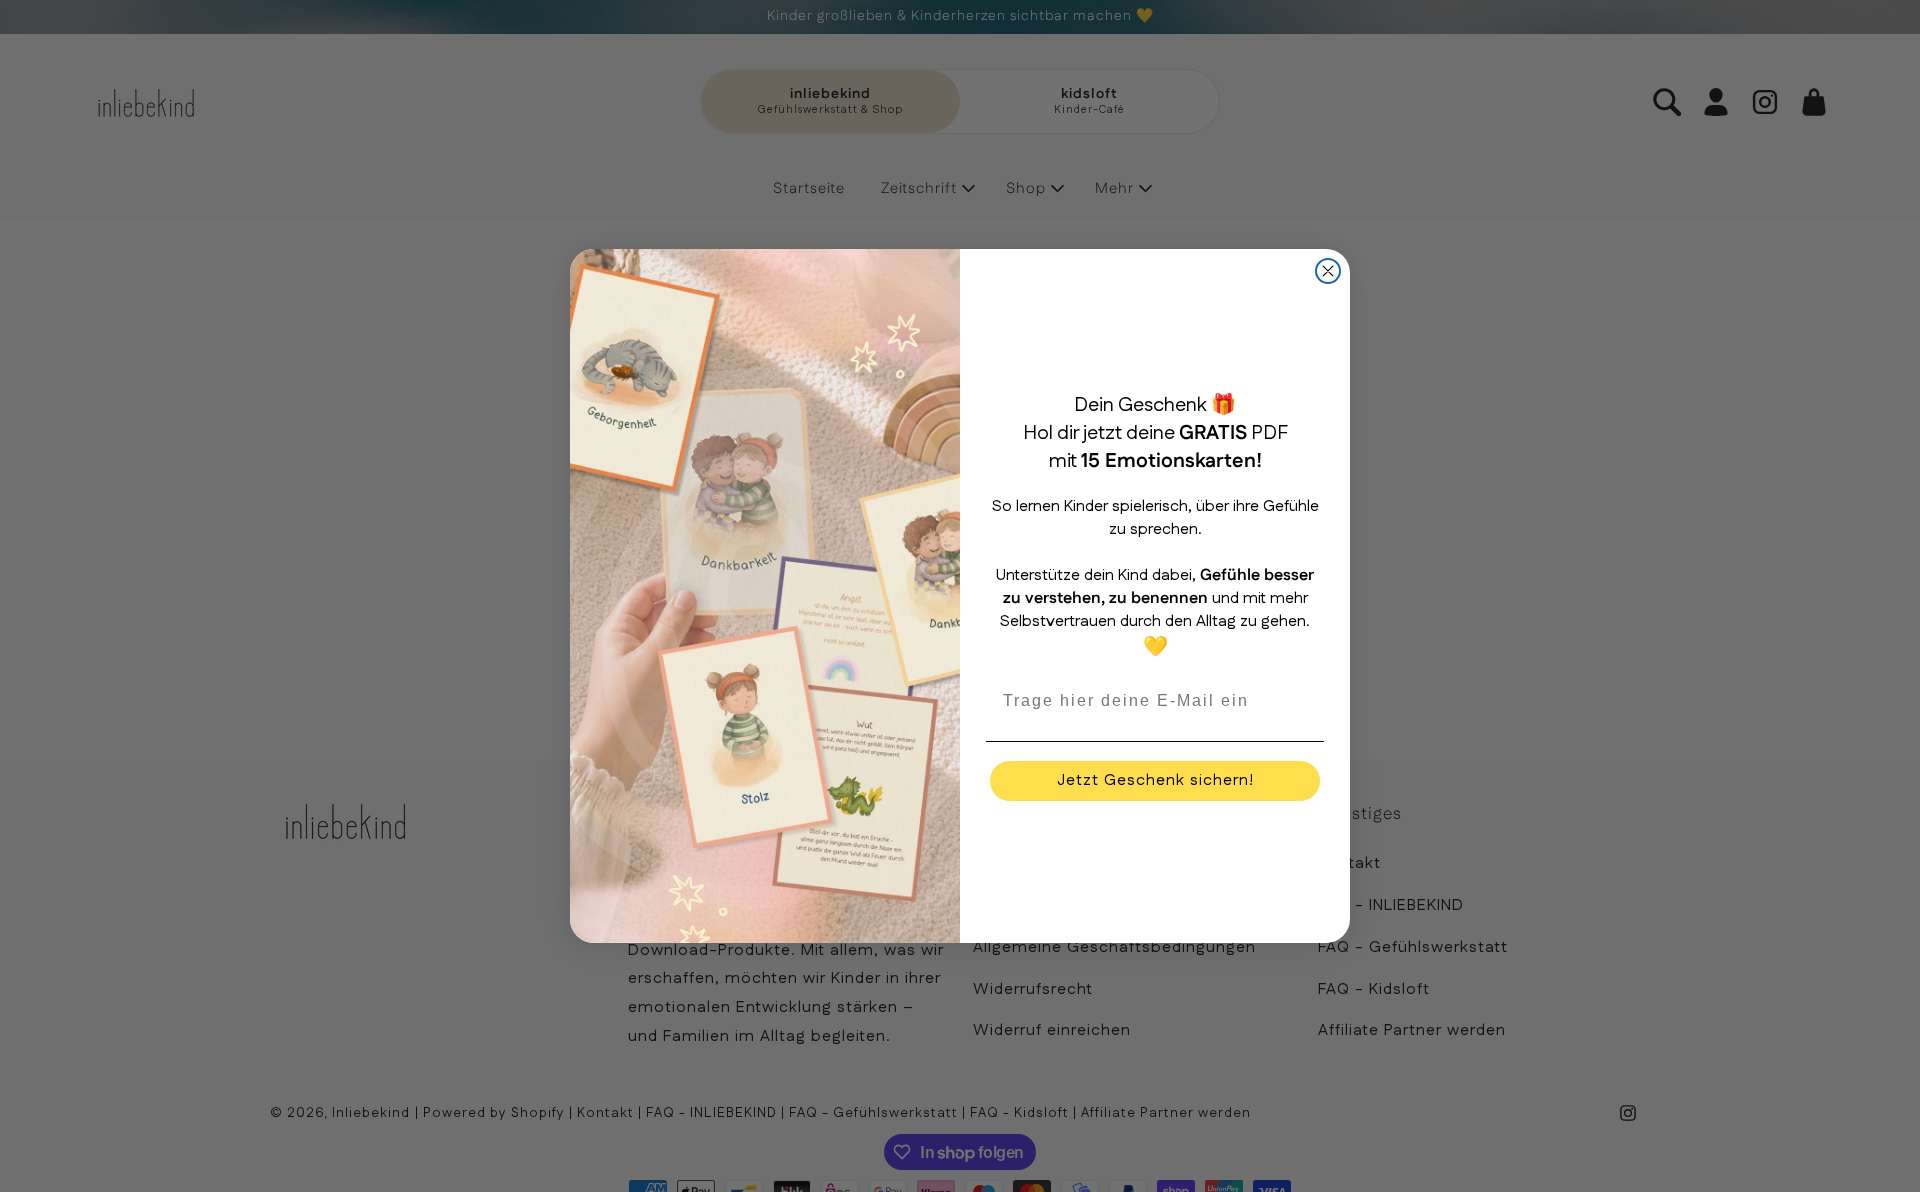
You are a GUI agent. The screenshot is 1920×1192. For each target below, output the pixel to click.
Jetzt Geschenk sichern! (1155, 780)
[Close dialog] (1328, 271)
